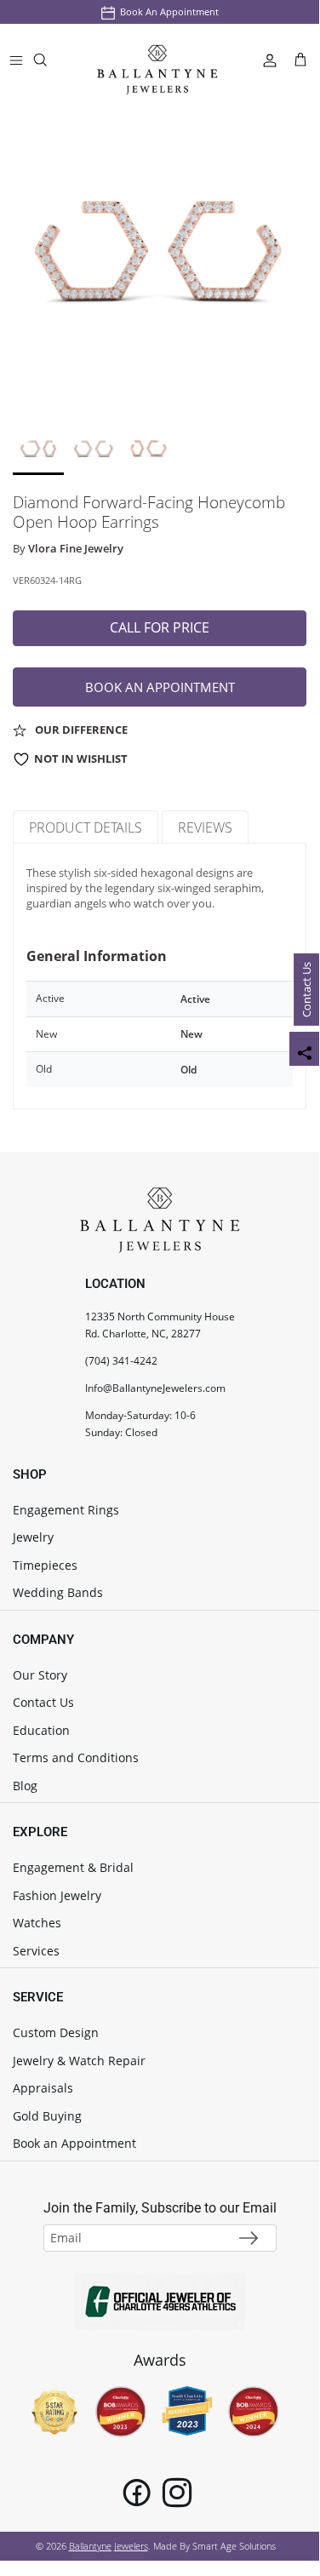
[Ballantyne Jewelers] (157, 60)
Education (41, 1730)
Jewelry (33, 1537)
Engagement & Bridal (73, 1867)
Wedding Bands (58, 1592)
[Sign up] (249, 2238)
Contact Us (306, 990)
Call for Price (160, 627)
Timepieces (45, 1565)
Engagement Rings (66, 1510)
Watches (37, 1923)
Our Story (40, 1675)
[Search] (51, 63)
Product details (86, 827)
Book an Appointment (169, 11)
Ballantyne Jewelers (109, 2546)
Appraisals (43, 2088)
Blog (25, 1786)
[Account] (263, 60)
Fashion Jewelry (57, 1895)
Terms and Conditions (76, 1757)
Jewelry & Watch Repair (79, 2061)
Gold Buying (47, 2116)
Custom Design (56, 2032)
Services (36, 1951)
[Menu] (16, 60)
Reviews (205, 827)
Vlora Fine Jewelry (76, 548)
